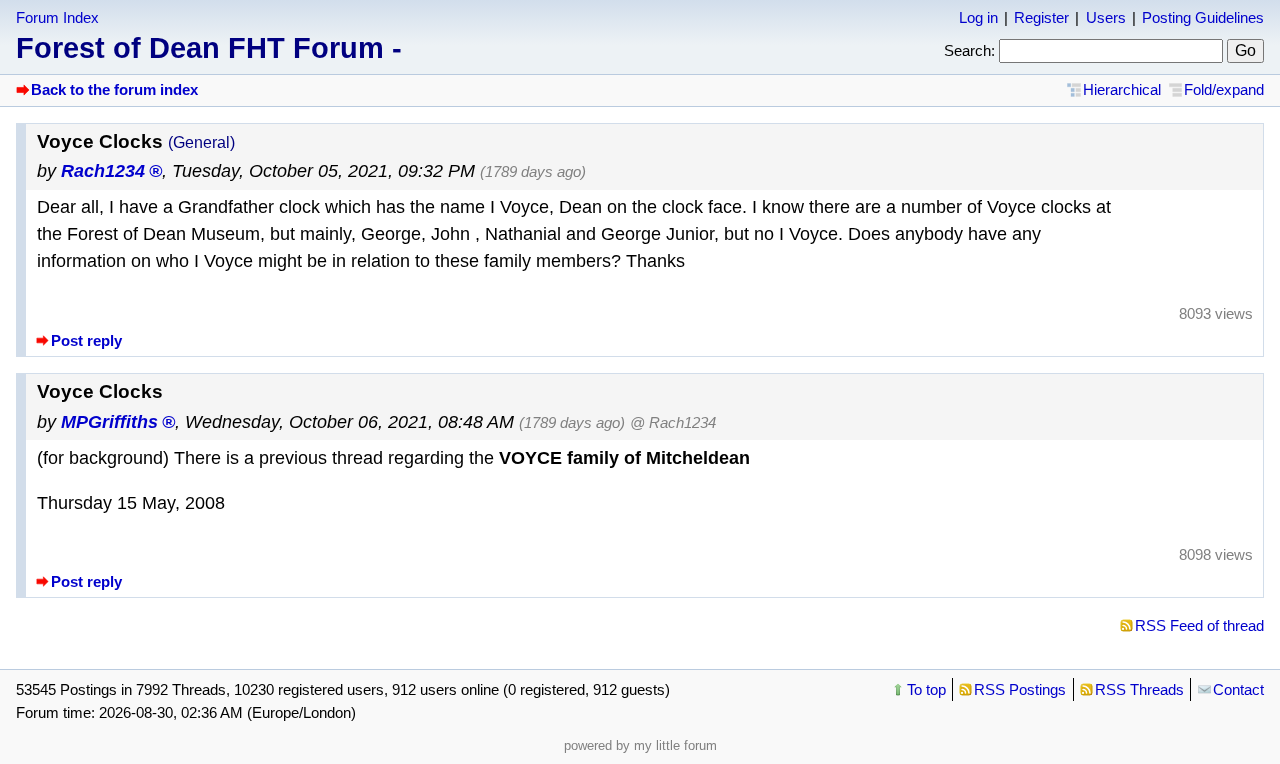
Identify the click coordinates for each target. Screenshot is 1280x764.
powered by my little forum (640, 745)
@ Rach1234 (673, 422)
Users (1106, 17)
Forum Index (57, 17)
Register (1041, 17)
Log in (978, 17)
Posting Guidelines (1203, 17)
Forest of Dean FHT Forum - (209, 48)
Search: (969, 50)
